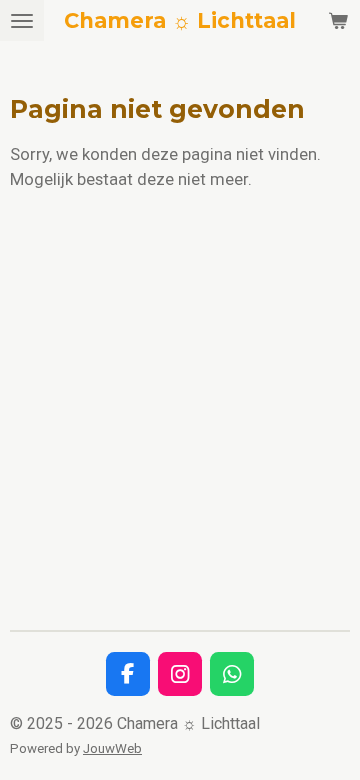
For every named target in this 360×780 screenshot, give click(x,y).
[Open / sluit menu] (22, 20)
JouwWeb (112, 748)
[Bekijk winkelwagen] (338, 20)
